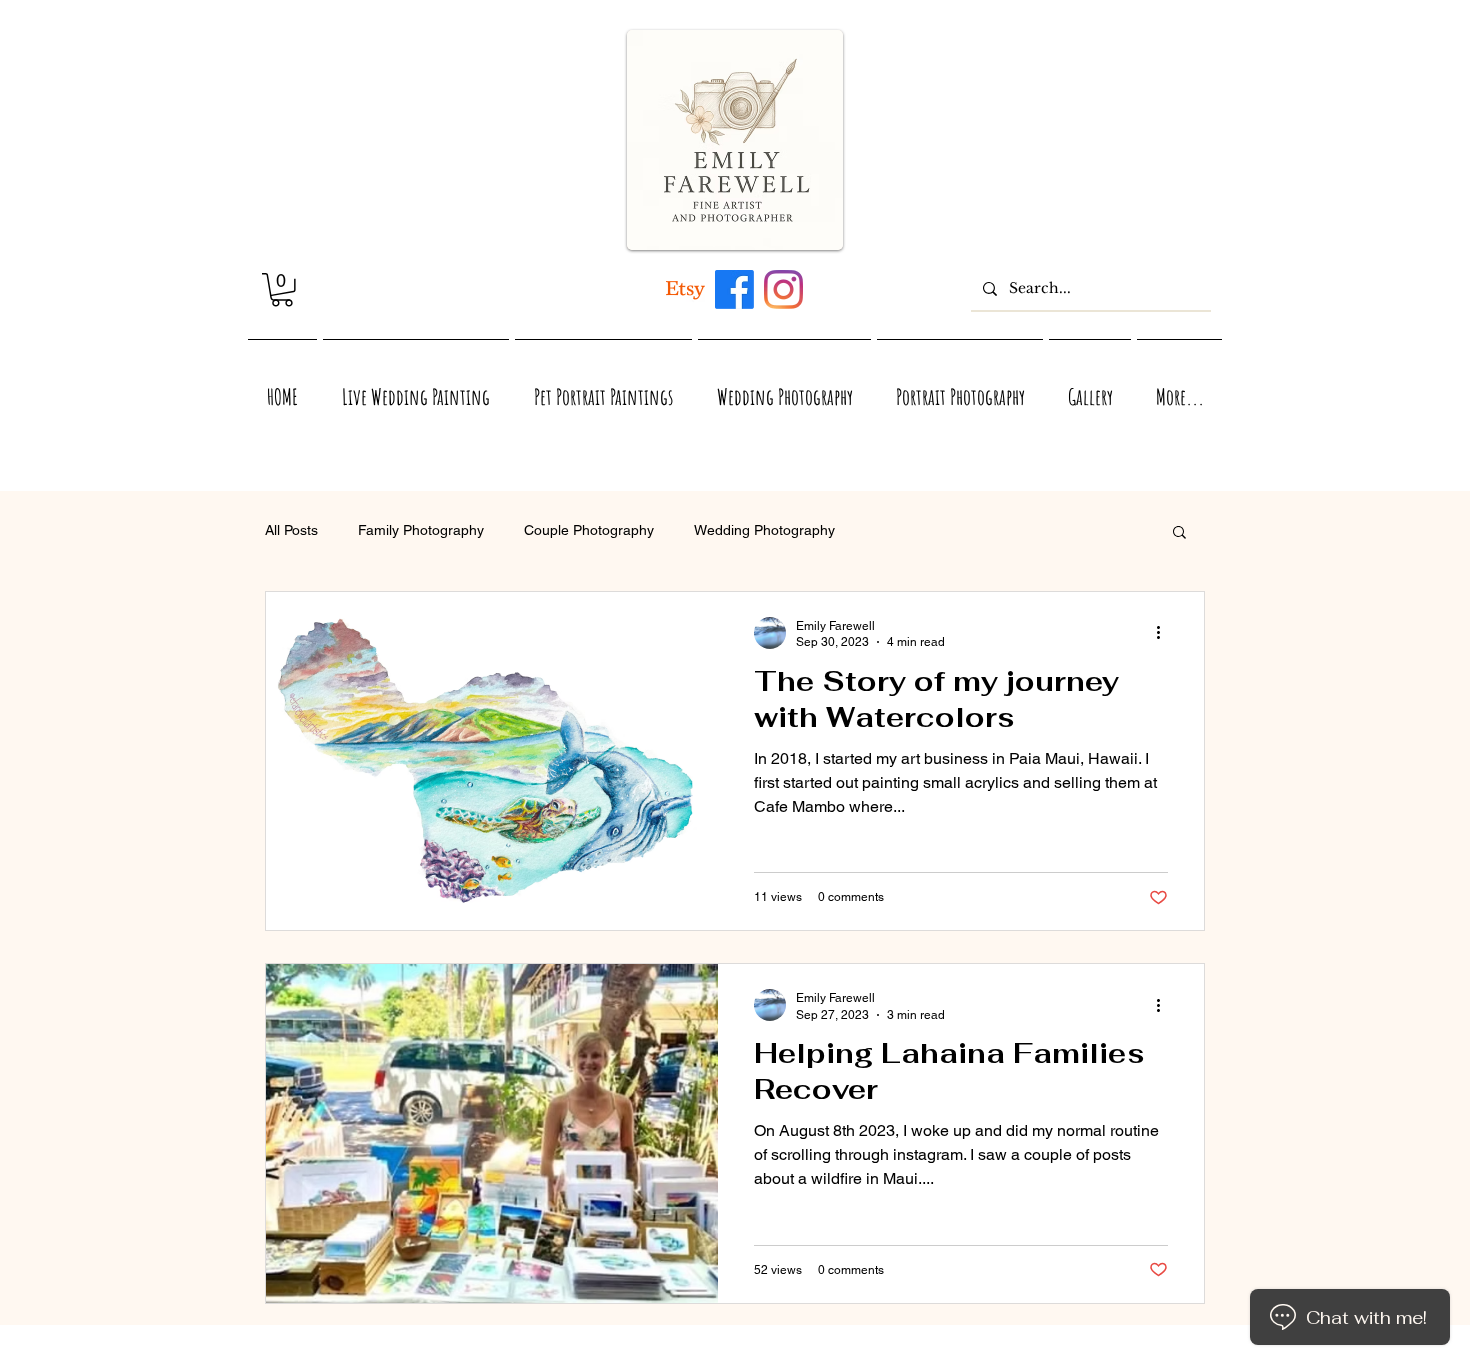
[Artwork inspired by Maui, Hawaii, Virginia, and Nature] (685, 289)
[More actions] (1165, 633)
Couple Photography (589, 530)
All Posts (291, 530)
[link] (282, 290)
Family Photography (421, 530)
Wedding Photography (764, 530)
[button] (1179, 533)
